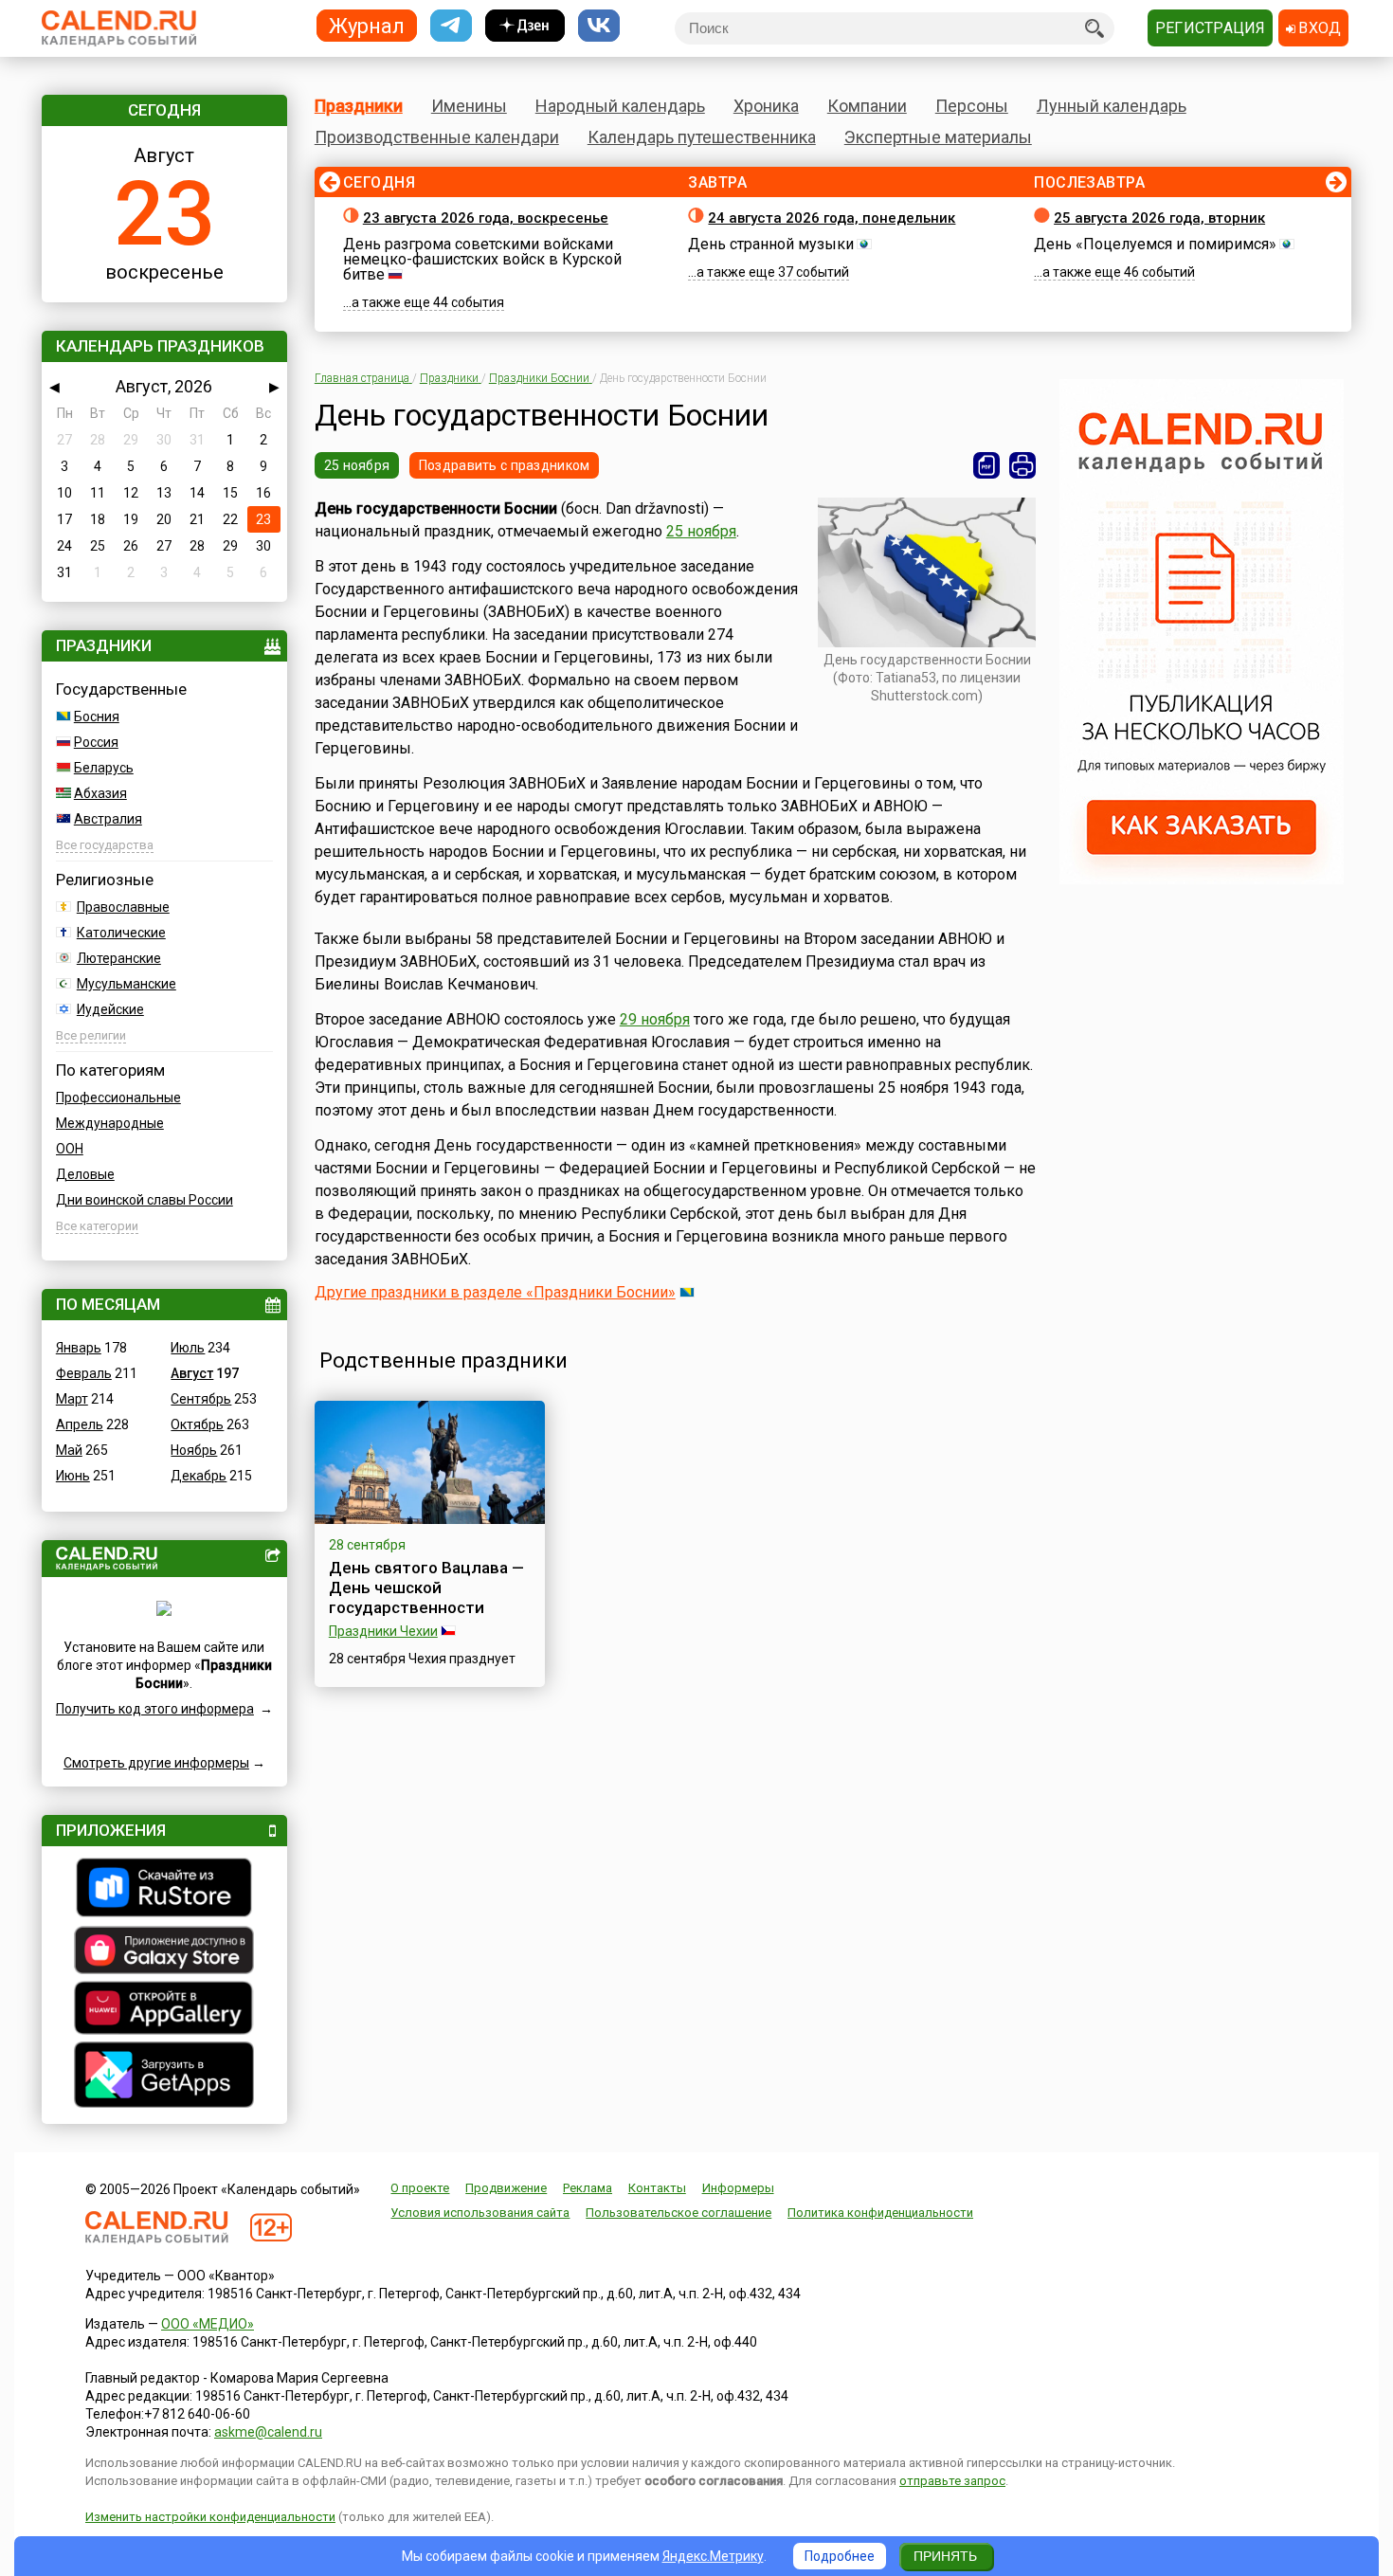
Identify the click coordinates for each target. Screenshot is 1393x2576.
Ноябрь (194, 1450)
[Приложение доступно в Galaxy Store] (164, 1952)
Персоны (972, 106)
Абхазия (100, 793)
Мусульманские (127, 984)
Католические (121, 933)
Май (69, 1450)
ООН (70, 1149)
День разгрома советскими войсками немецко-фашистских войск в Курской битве (482, 259)
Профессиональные (118, 1098)
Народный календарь (620, 106)
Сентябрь (201, 1399)
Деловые (85, 1174)
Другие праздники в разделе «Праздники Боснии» (495, 1292)
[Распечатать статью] (1022, 465)
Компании (867, 106)
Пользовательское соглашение (678, 2213)
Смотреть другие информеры (156, 1763)
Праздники (359, 106)
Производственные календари (437, 137)
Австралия (108, 819)
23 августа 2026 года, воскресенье (486, 218)
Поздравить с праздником (504, 465)
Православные (123, 907)
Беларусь (104, 768)
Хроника (766, 106)
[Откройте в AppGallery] (164, 2010)
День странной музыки (771, 244)
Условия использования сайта (480, 2213)
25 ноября (357, 465)
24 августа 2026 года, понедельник (832, 218)
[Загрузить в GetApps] (164, 2077)
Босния (97, 717)
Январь (79, 1348)
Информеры (738, 2188)
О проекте (420, 2188)
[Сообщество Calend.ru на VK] (599, 26)
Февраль (84, 1373)
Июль (188, 1348)
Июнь (73, 1476)
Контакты (657, 2188)
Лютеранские (119, 958)
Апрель (80, 1424)
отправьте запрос (952, 2481)
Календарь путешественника (702, 137)
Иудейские (110, 1009)
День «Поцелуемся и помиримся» (1155, 244)
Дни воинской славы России (145, 1200)
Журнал (367, 25)
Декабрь (199, 1476)
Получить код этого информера (155, 1709)
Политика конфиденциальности (880, 2213)
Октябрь (197, 1424)
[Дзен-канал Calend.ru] (525, 26)
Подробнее (840, 2556)
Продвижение (506, 2188)
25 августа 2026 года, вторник (1159, 218)
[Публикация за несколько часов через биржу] (1202, 880)
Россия (96, 742)
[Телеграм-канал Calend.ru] (451, 26)
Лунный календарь (1112, 106)
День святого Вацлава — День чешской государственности (426, 1587)
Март (72, 1399)
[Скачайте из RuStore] (164, 1890)
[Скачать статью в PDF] (986, 465)
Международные (110, 1123)
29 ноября (655, 1019)
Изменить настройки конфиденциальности (210, 2517)
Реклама (588, 2188)
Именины (469, 106)
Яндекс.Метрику (713, 2556)
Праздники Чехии (383, 1631)
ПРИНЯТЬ (945, 2556)
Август (192, 1373)
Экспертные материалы (938, 137)
